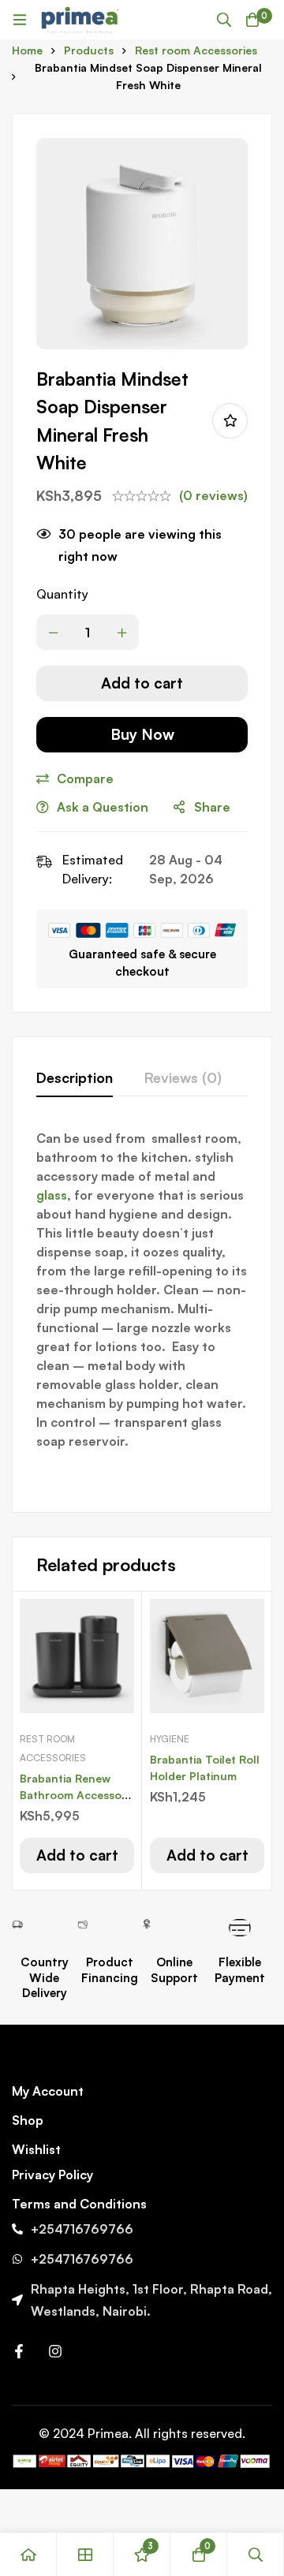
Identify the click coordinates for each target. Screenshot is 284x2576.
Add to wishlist (230, 421)
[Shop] (85, 2554)
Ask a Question (103, 807)
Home (27, 50)
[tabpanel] (142, 1309)
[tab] (75, 1078)
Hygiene (170, 1739)
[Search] (224, 20)
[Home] (28, 2554)
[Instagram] (55, 2351)
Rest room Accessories (196, 50)
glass (52, 1195)
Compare (85, 778)
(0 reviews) (213, 495)
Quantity (62, 594)
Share (212, 807)
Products (89, 50)
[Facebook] (19, 2351)
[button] (77, 1855)
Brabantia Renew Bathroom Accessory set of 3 (76, 1795)
